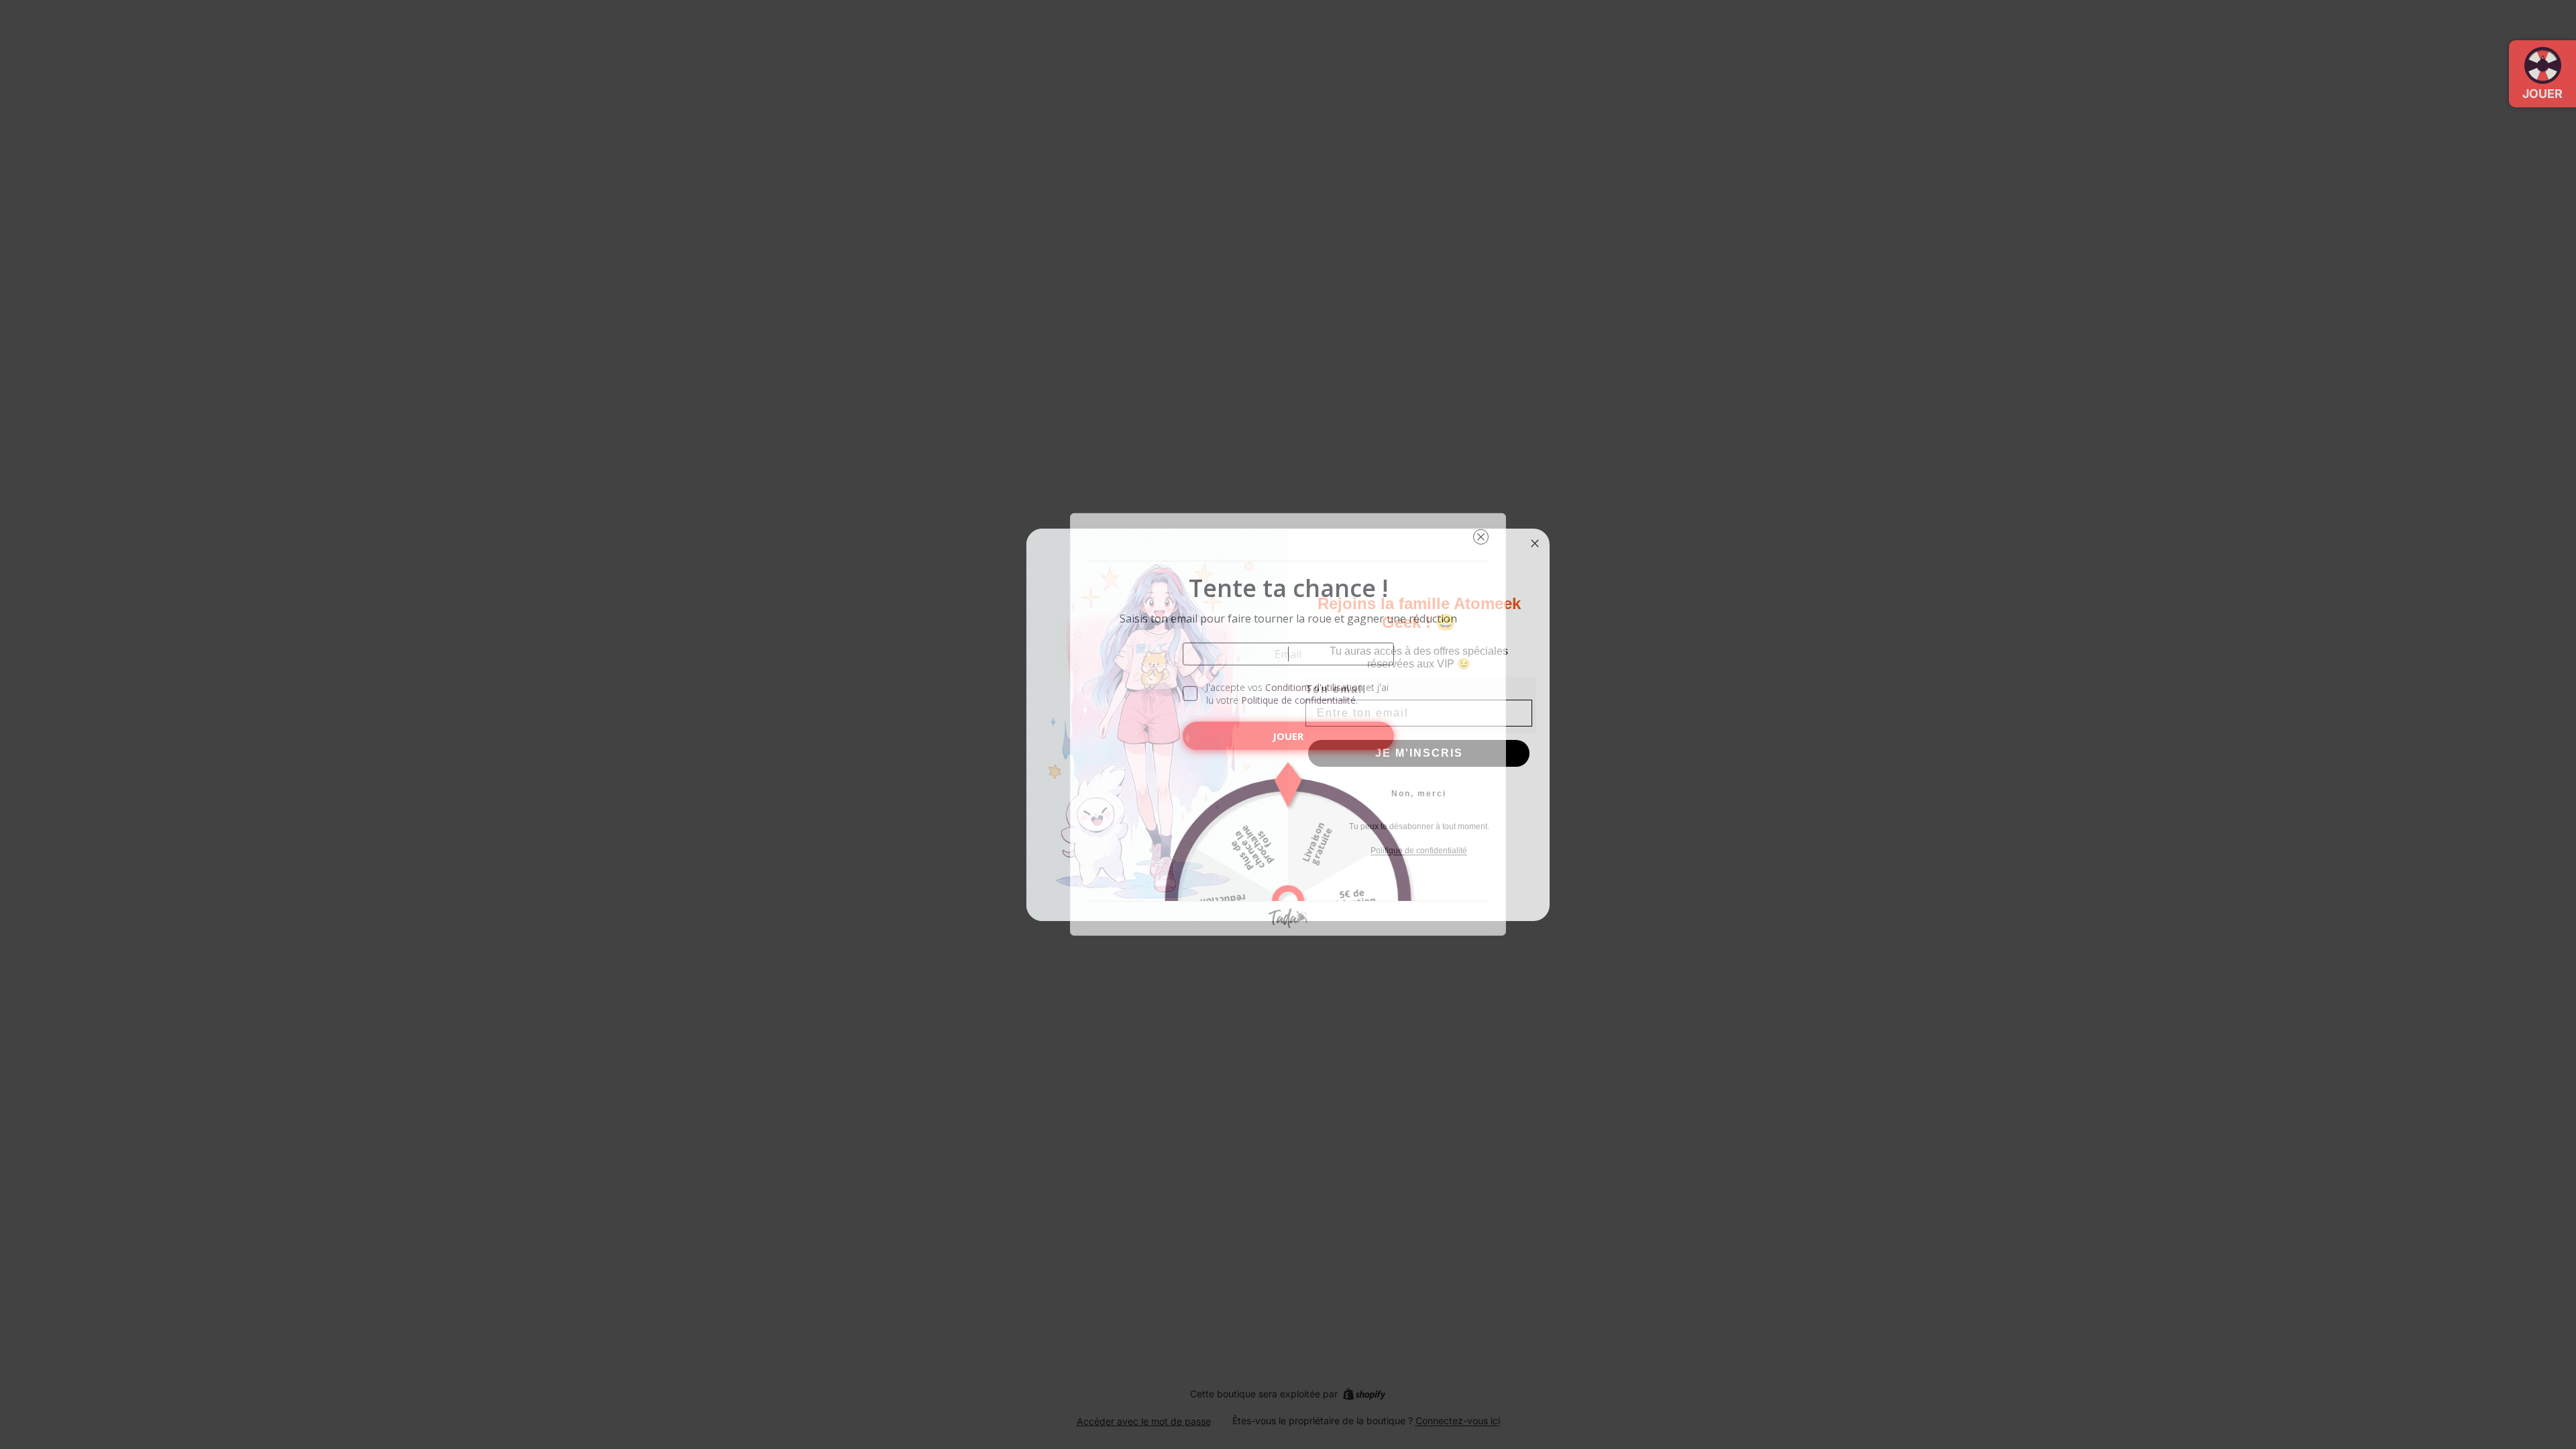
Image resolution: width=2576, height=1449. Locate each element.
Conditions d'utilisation (1314, 687)
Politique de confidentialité (1298, 700)
